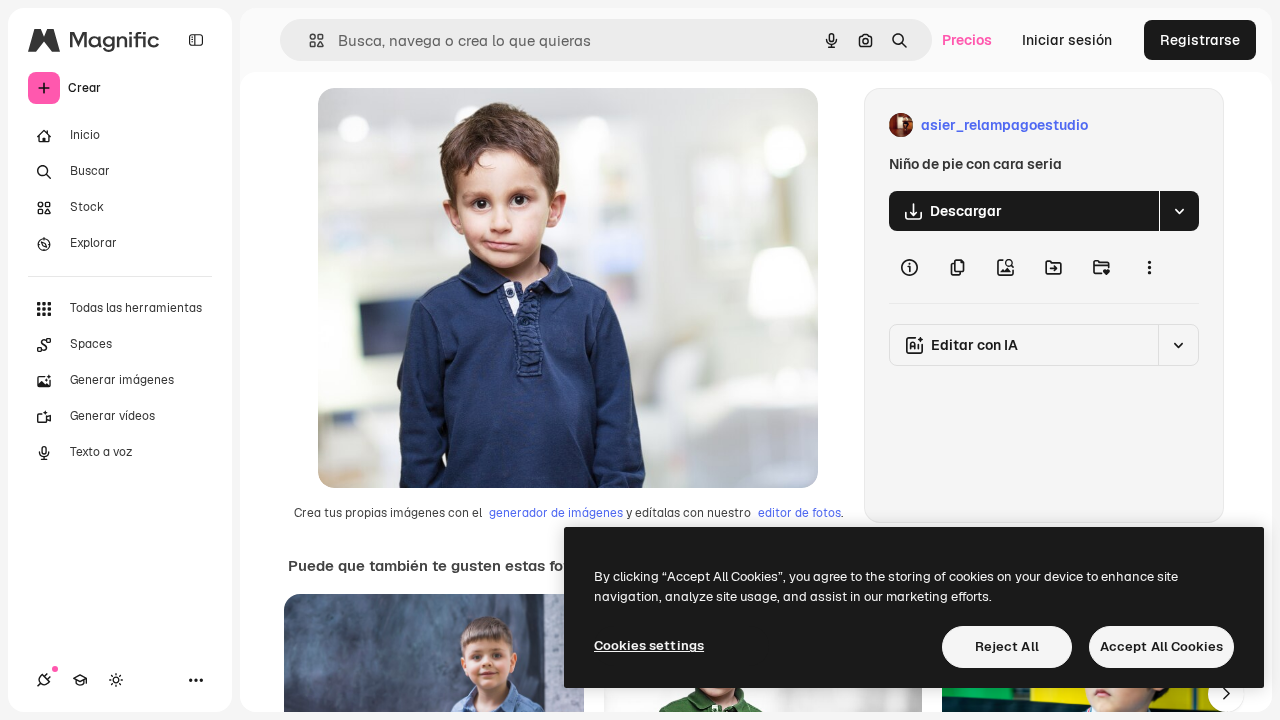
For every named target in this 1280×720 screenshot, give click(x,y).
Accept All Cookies (1161, 646)
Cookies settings (649, 645)
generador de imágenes (556, 513)
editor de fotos (799, 513)
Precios (967, 40)
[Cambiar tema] (116, 680)
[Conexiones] (44, 680)
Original (446, 125)
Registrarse (1200, 40)
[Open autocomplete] (308, 40)
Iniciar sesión (1067, 40)
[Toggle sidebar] (196, 40)
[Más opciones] (1149, 267)
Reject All (1007, 646)
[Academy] (80, 680)
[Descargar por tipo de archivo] (1179, 211)
